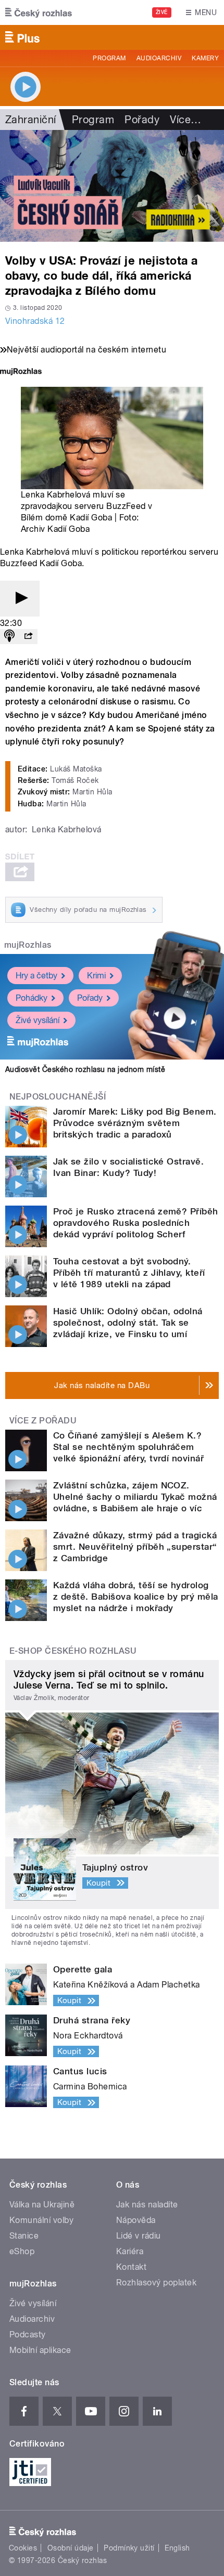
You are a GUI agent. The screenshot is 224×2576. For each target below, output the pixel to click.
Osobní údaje (71, 2548)
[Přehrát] (20, 599)
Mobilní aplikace (40, 2350)
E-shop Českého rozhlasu (73, 1651)
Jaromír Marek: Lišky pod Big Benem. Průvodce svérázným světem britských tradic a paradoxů (135, 1123)
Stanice (24, 2236)
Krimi (96, 976)
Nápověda (136, 2220)
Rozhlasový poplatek (156, 2283)
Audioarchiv (159, 58)
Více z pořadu (43, 1421)
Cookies (23, 2548)
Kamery (205, 58)
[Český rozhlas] (39, 12)
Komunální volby (41, 2220)
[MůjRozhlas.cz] (21, 372)
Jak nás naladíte (147, 2205)
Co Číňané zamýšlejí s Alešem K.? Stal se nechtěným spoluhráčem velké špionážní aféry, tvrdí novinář (128, 1447)
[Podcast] (9, 637)
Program (109, 58)
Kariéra (130, 2251)
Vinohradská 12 (35, 321)
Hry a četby (36, 976)
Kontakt (131, 2267)
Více (185, 120)
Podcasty (28, 2335)
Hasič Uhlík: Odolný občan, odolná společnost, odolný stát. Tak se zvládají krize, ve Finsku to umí (128, 1323)
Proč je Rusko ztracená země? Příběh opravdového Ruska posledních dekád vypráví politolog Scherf (136, 1223)
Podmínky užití (129, 2548)
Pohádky (32, 998)
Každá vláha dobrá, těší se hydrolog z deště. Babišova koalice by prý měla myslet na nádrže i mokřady (136, 1597)
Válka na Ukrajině (42, 2205)
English (177, 2548)
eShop (22, 2251)
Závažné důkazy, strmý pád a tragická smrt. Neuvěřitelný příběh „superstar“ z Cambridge (135, 1547)
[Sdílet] (28, 637)
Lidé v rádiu (139, 2236)
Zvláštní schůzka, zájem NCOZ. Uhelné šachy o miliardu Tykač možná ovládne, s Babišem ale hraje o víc (135, 1497)
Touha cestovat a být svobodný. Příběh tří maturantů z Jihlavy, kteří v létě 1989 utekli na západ (129, 1273)
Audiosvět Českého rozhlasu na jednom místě (85, 1069)
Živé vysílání (38, 1020)
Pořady (142, 120)
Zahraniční (31, 120)
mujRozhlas (28, 945)
